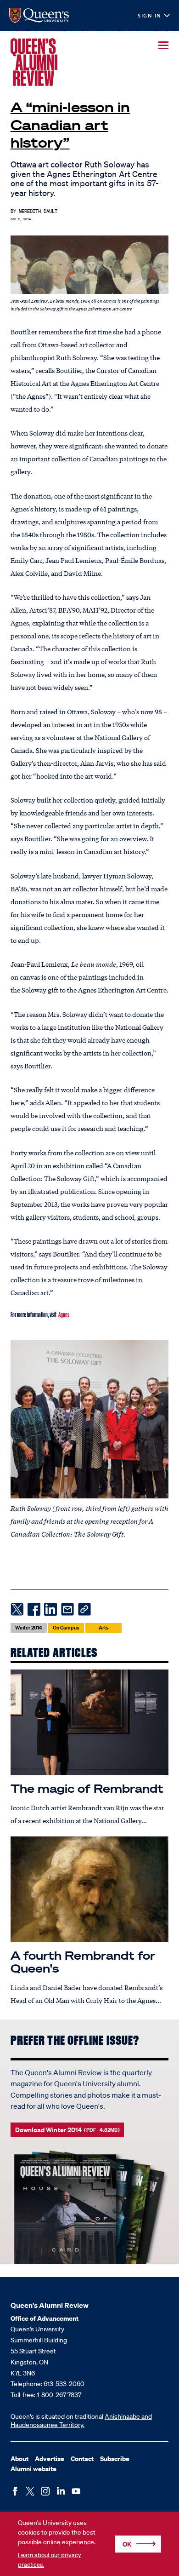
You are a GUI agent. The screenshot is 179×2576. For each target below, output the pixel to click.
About (20, 2458)
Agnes (64, 1314)
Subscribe (115, 2458)
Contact (82, 2458)
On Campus (66, 1628)
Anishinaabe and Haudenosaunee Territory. (81, 2421)
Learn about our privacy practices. (50, 2560)
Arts (104, 1628)
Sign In (150, 16)
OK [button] (127, 2544)
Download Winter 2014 (67, 2130)
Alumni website (34, 2469)
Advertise (50, 2458)
